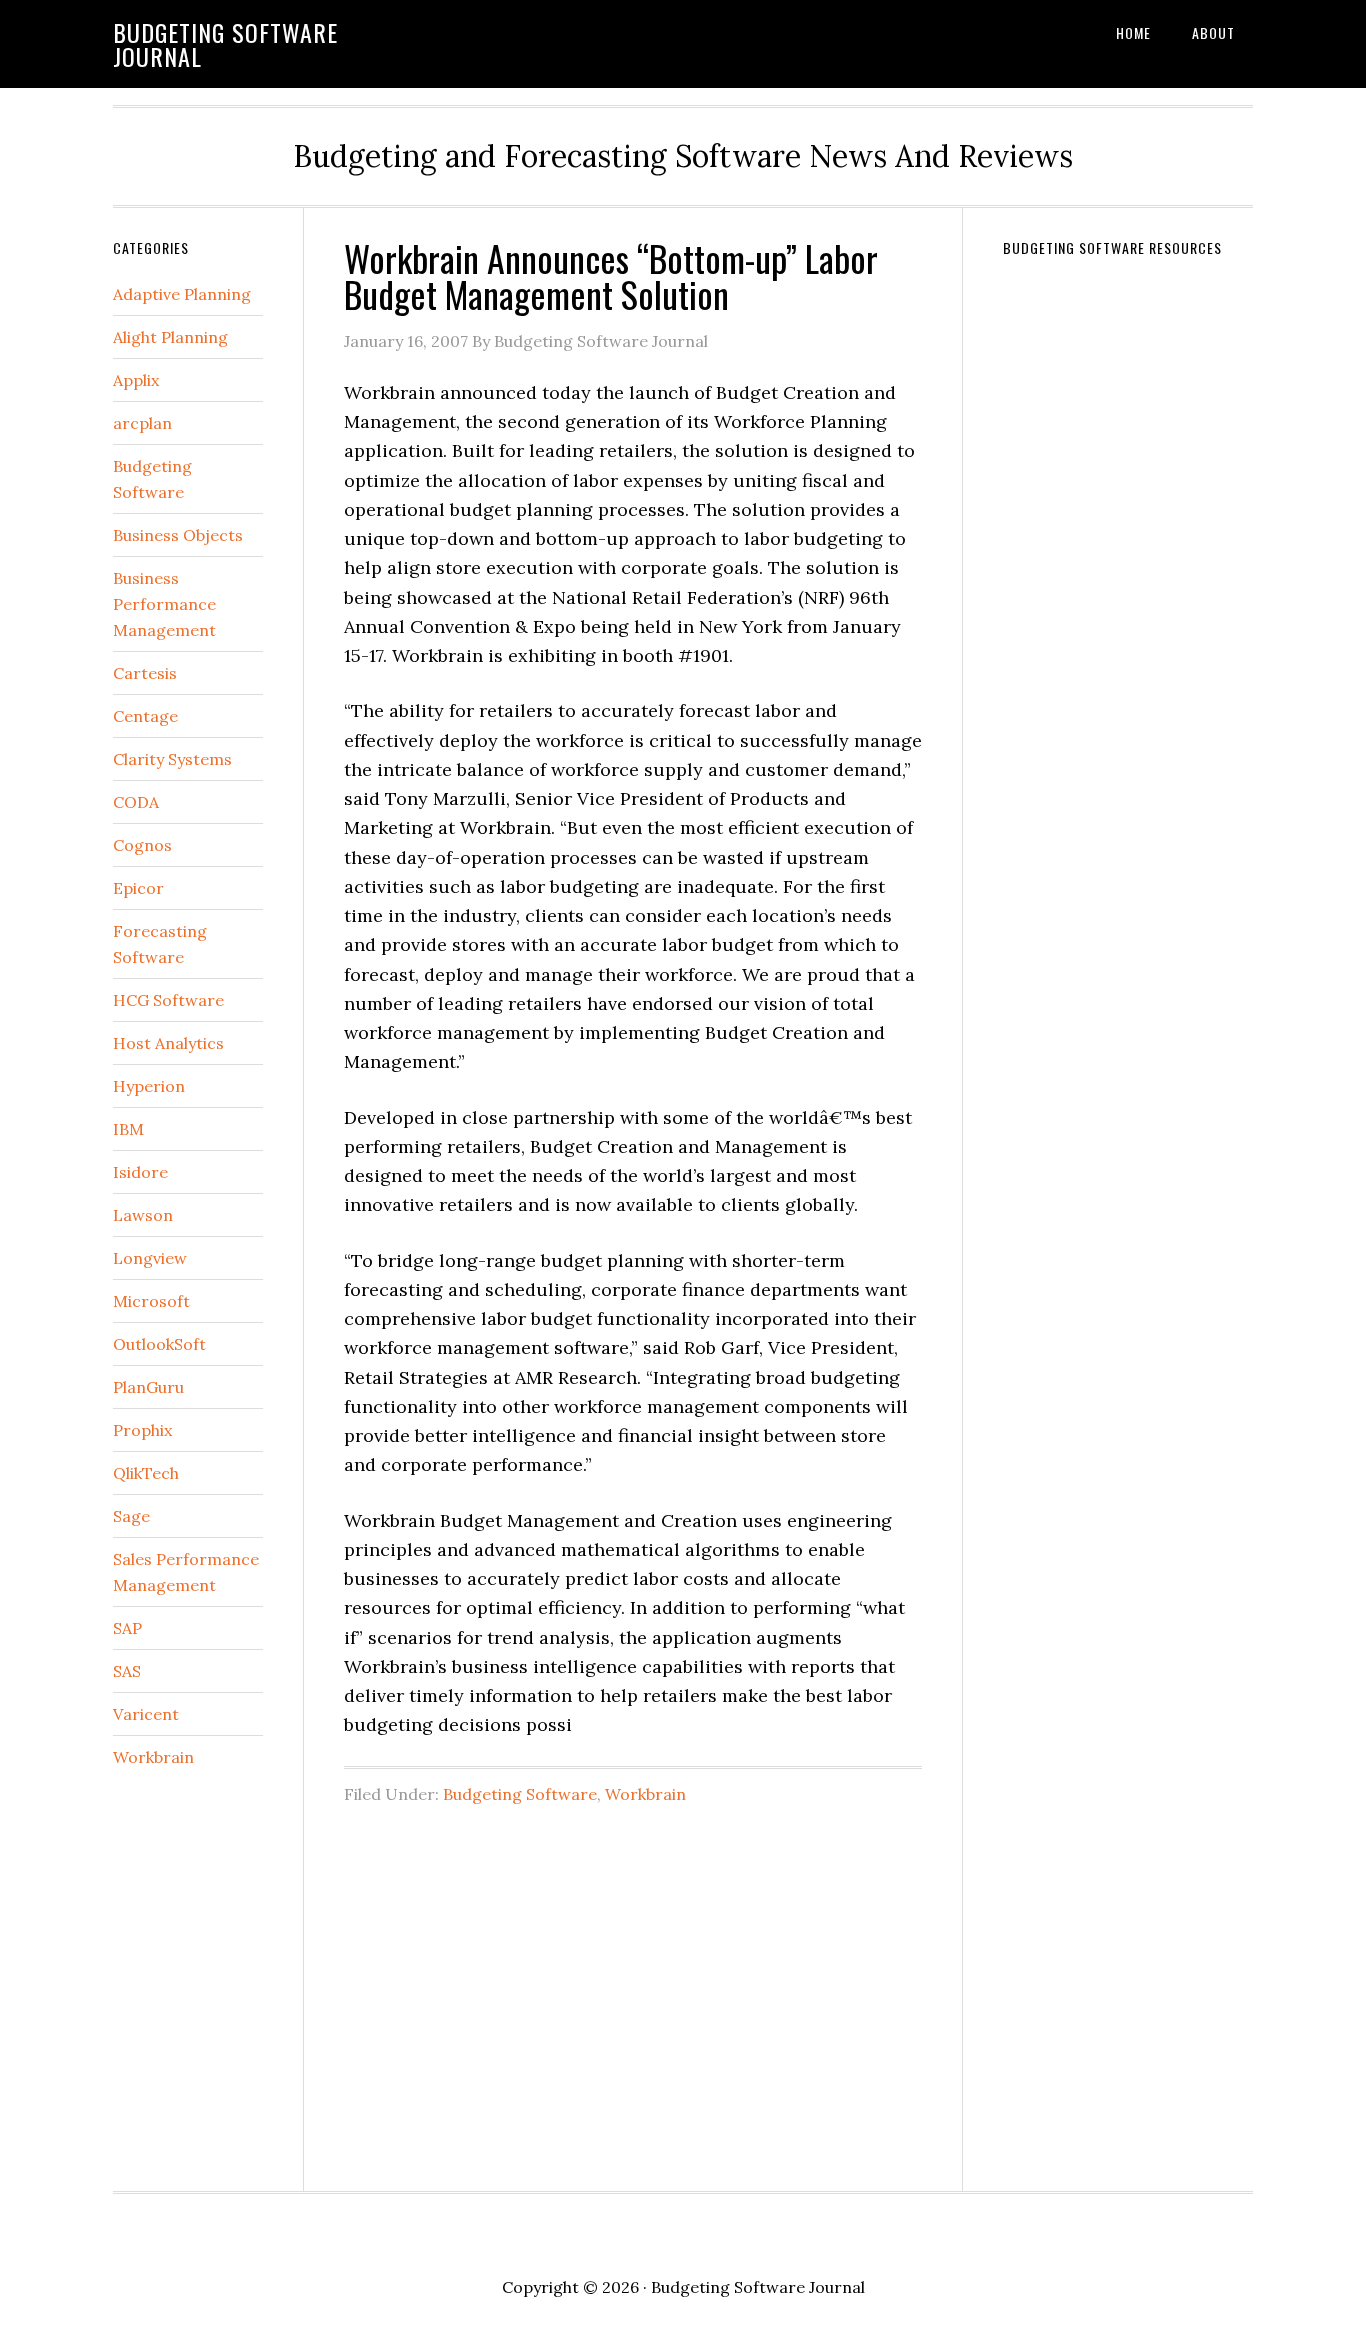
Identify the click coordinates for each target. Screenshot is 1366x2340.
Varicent (146, 1714)
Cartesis (145, 673)
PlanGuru (148, 1387)
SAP (127, 1628)
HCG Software (168, 1000)
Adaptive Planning (182, 294)
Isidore (140, 1172)
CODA (136, 802)
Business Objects (178, 535)
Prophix (142, 1430)
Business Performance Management (164, 604)
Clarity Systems (172, 759)
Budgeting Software (520, 1794)
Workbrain (645, 1794)
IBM (128, 1129)
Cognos (142, 845)
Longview (150, 1258)
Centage (145, 716)
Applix (136, 380)
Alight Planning (170, 337)
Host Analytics (168, 1043)
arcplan (142, 423)
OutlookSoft (159, 1344)
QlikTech (146, 1473)
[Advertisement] (633, 1987)
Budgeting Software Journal (225, 44)
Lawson (143, 1215)
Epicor (138, 888)
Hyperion (149, 1086)
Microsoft (151, 1301)
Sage (131, 1516)
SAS (127, 1671)
